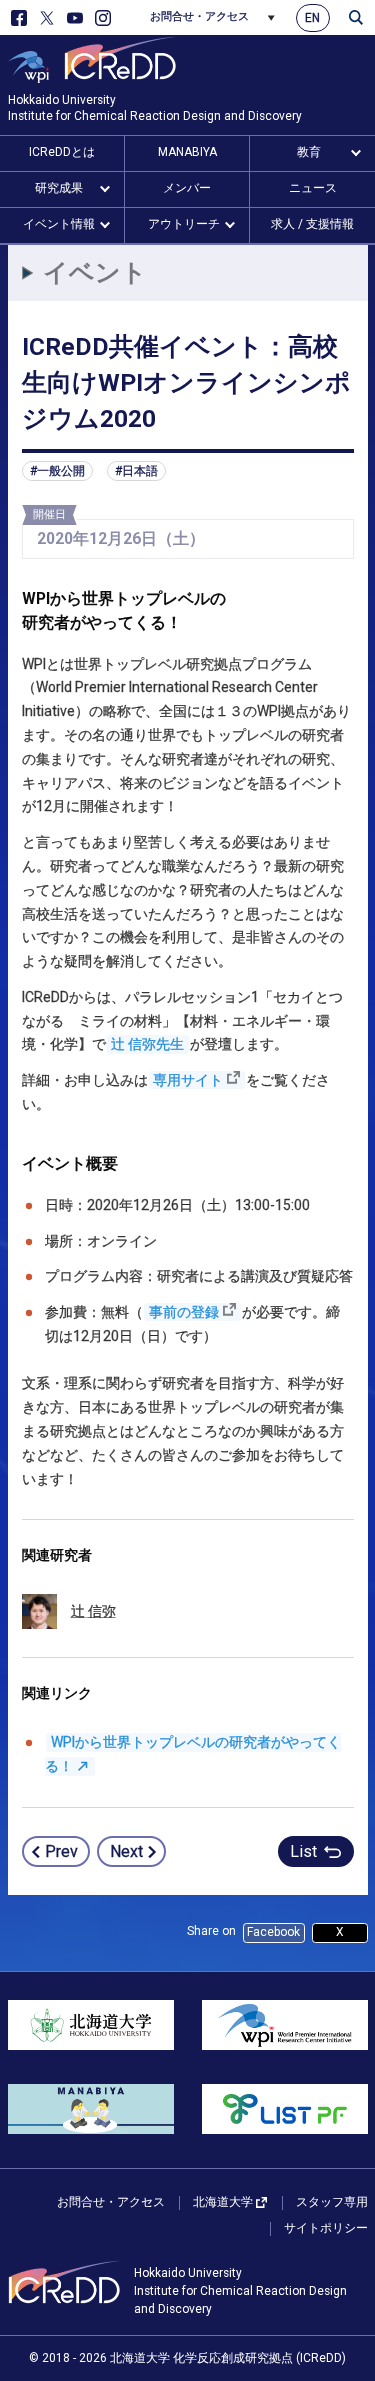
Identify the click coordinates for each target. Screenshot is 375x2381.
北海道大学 (223, 2202)
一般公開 (61, 471)
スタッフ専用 (332, 2202)
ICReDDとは (62, 152)
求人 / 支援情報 (312, 224)
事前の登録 (184, 1312)
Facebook (273, 1932)
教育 (309, 152)
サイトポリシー (326, 2228)
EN (312, 18)
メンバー (187, 188)
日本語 (140, 471)
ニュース (313, 188)
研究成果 (59, 188)
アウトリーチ (184, 224)
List (303, 1851)
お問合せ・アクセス (199, 16)
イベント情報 (59, 224)
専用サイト (188, 1080)
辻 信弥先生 (147, 1044)
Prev (61, 1851)
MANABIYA (187, 152)
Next (126, 1851)
